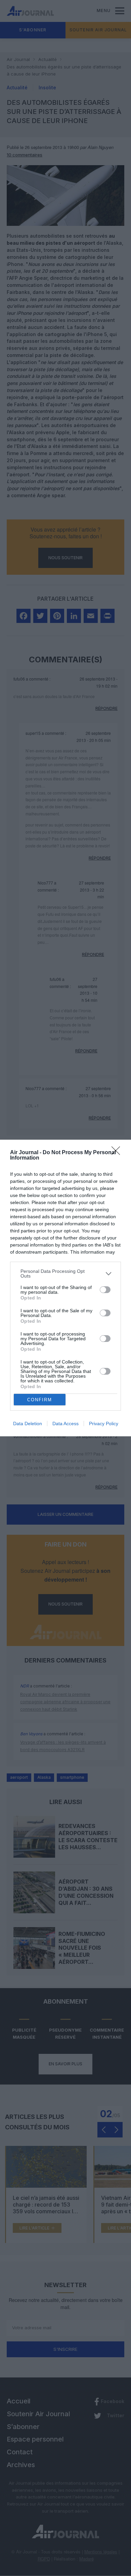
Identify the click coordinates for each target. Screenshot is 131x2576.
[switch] (105, 1290)
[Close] (118, 1153)
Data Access (65, 1424)
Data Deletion (28, 1424)
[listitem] (65, 1274)
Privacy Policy (104, 1424)
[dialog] (65, 1288)
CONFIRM (40, 1400)
